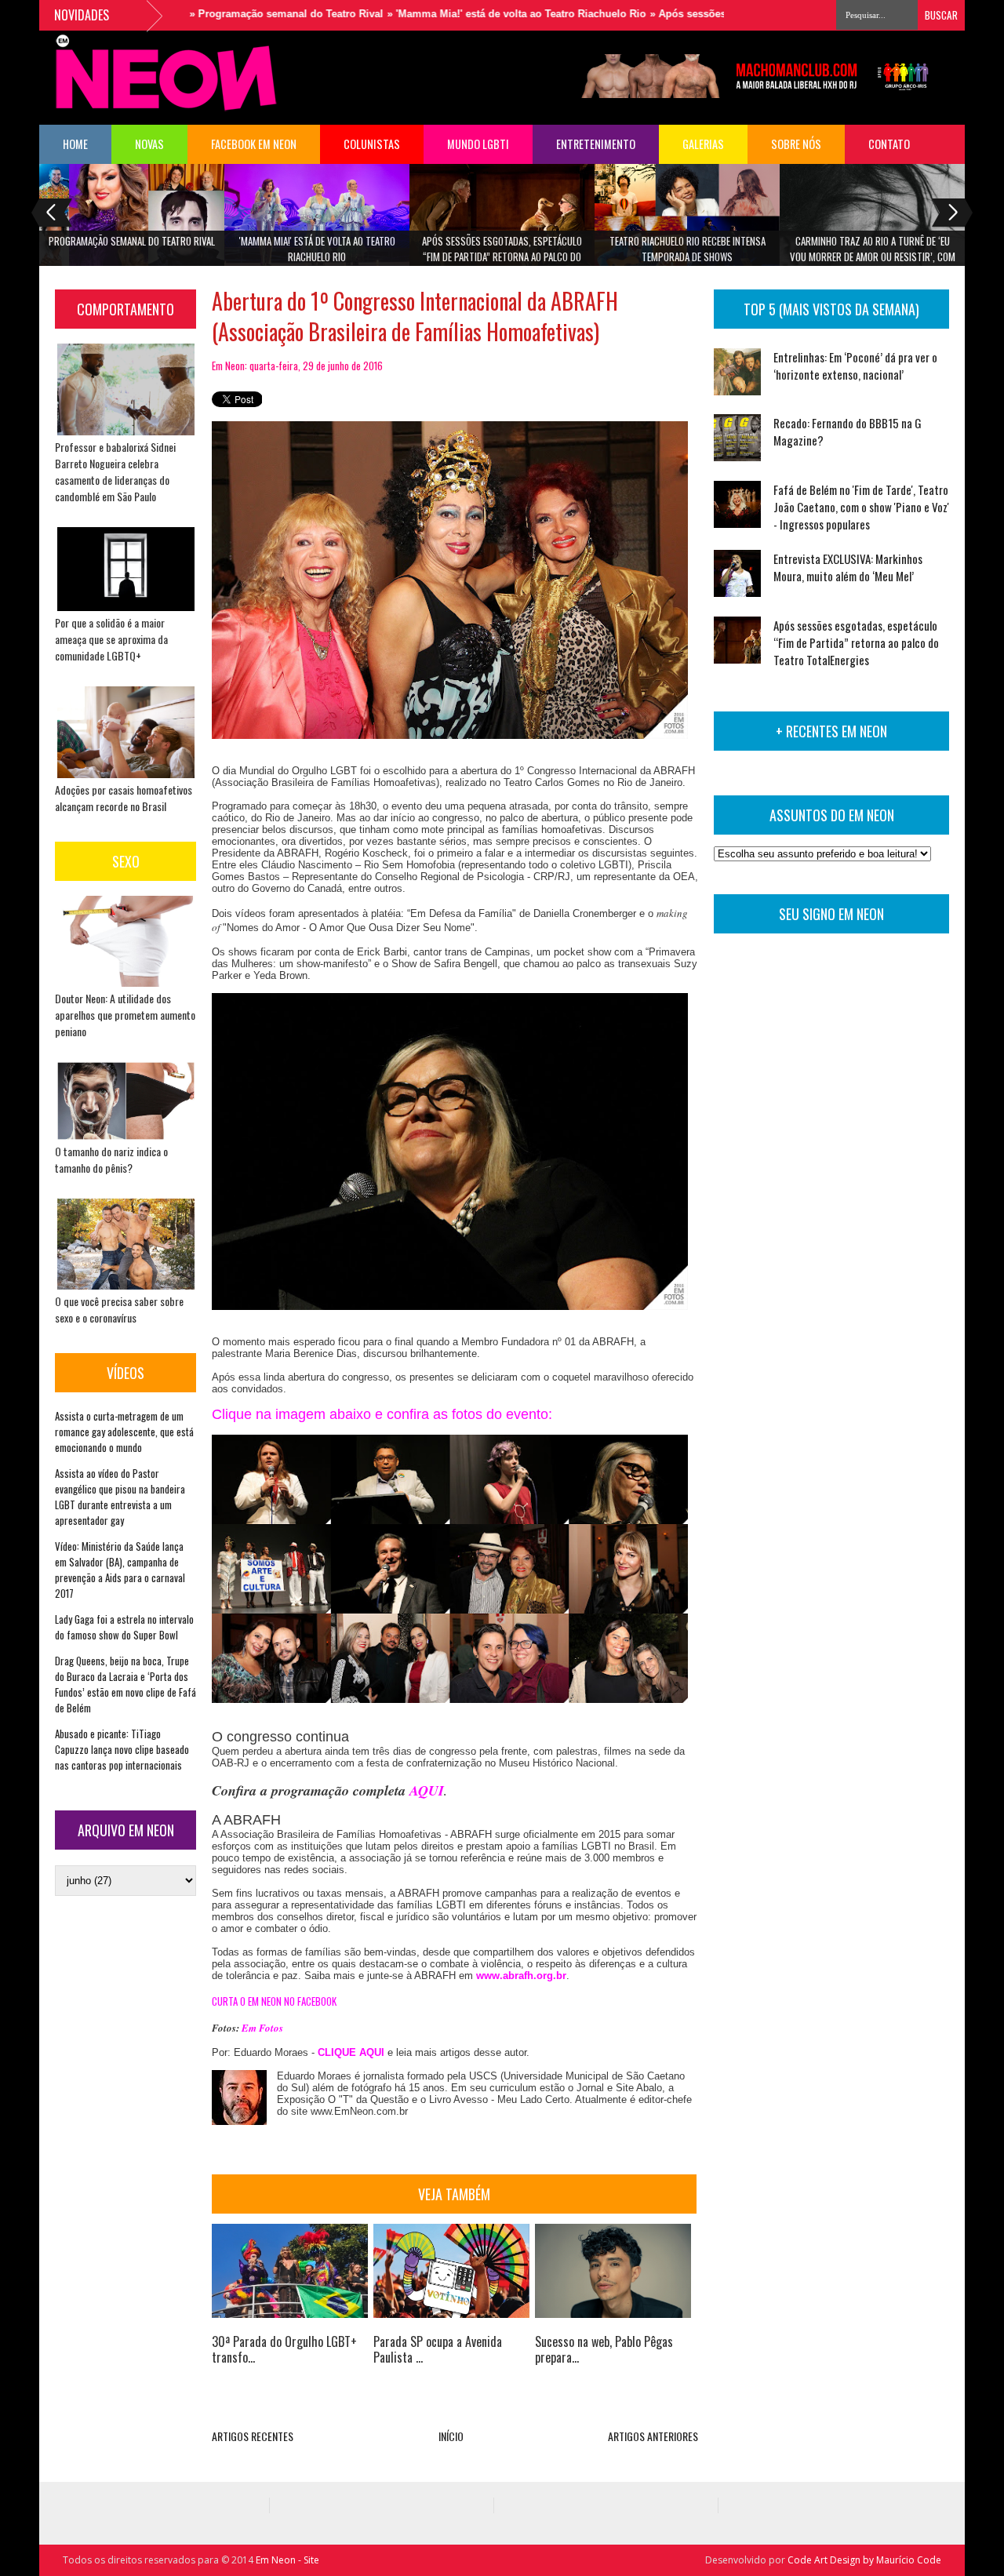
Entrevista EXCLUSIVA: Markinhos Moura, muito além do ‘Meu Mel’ (848, 567)
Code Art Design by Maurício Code (864, 2560)
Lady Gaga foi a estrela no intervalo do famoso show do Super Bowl (124, 1627)
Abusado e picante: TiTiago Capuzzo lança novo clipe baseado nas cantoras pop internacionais (122, 1749)
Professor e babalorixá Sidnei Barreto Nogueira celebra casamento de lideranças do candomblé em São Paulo (115, 471)
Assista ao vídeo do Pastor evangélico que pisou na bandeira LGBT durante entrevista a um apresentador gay (120, 1497)
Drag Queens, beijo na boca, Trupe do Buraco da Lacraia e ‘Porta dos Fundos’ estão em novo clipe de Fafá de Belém (125, 1684)
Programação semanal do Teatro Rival (132, 241)
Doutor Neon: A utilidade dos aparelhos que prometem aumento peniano (125, 1015)
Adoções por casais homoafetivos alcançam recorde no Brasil (124, 798)
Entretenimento (596, 144)
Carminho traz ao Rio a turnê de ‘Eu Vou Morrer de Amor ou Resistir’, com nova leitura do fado (873, 254)
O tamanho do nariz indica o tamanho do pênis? (111, 1159)
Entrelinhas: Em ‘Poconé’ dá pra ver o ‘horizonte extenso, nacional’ (855, 366)
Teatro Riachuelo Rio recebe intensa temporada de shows (688, 249)
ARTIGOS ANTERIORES (653, 2436)
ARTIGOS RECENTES (253, 2436)
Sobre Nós (796, 144)
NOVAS (149, 144)
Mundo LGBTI (478, 144)
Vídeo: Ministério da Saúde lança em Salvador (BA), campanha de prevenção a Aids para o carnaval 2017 (120, 1570)
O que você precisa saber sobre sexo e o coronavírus (119, 1309)
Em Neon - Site (287, 2560)
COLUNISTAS (372, 144)
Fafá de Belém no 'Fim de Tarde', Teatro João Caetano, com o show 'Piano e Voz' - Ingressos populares (861, 507)
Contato (889, 144)
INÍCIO (451, 2436)
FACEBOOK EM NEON (254, 144)
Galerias (703, 144)
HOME (75, 144)
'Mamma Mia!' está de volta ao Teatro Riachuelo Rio (317, 249)
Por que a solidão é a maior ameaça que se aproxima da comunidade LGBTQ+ (111, 639)
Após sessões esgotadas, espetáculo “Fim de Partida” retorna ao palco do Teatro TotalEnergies (502, 254)
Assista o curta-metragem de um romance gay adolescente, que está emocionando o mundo (124, 1432)
